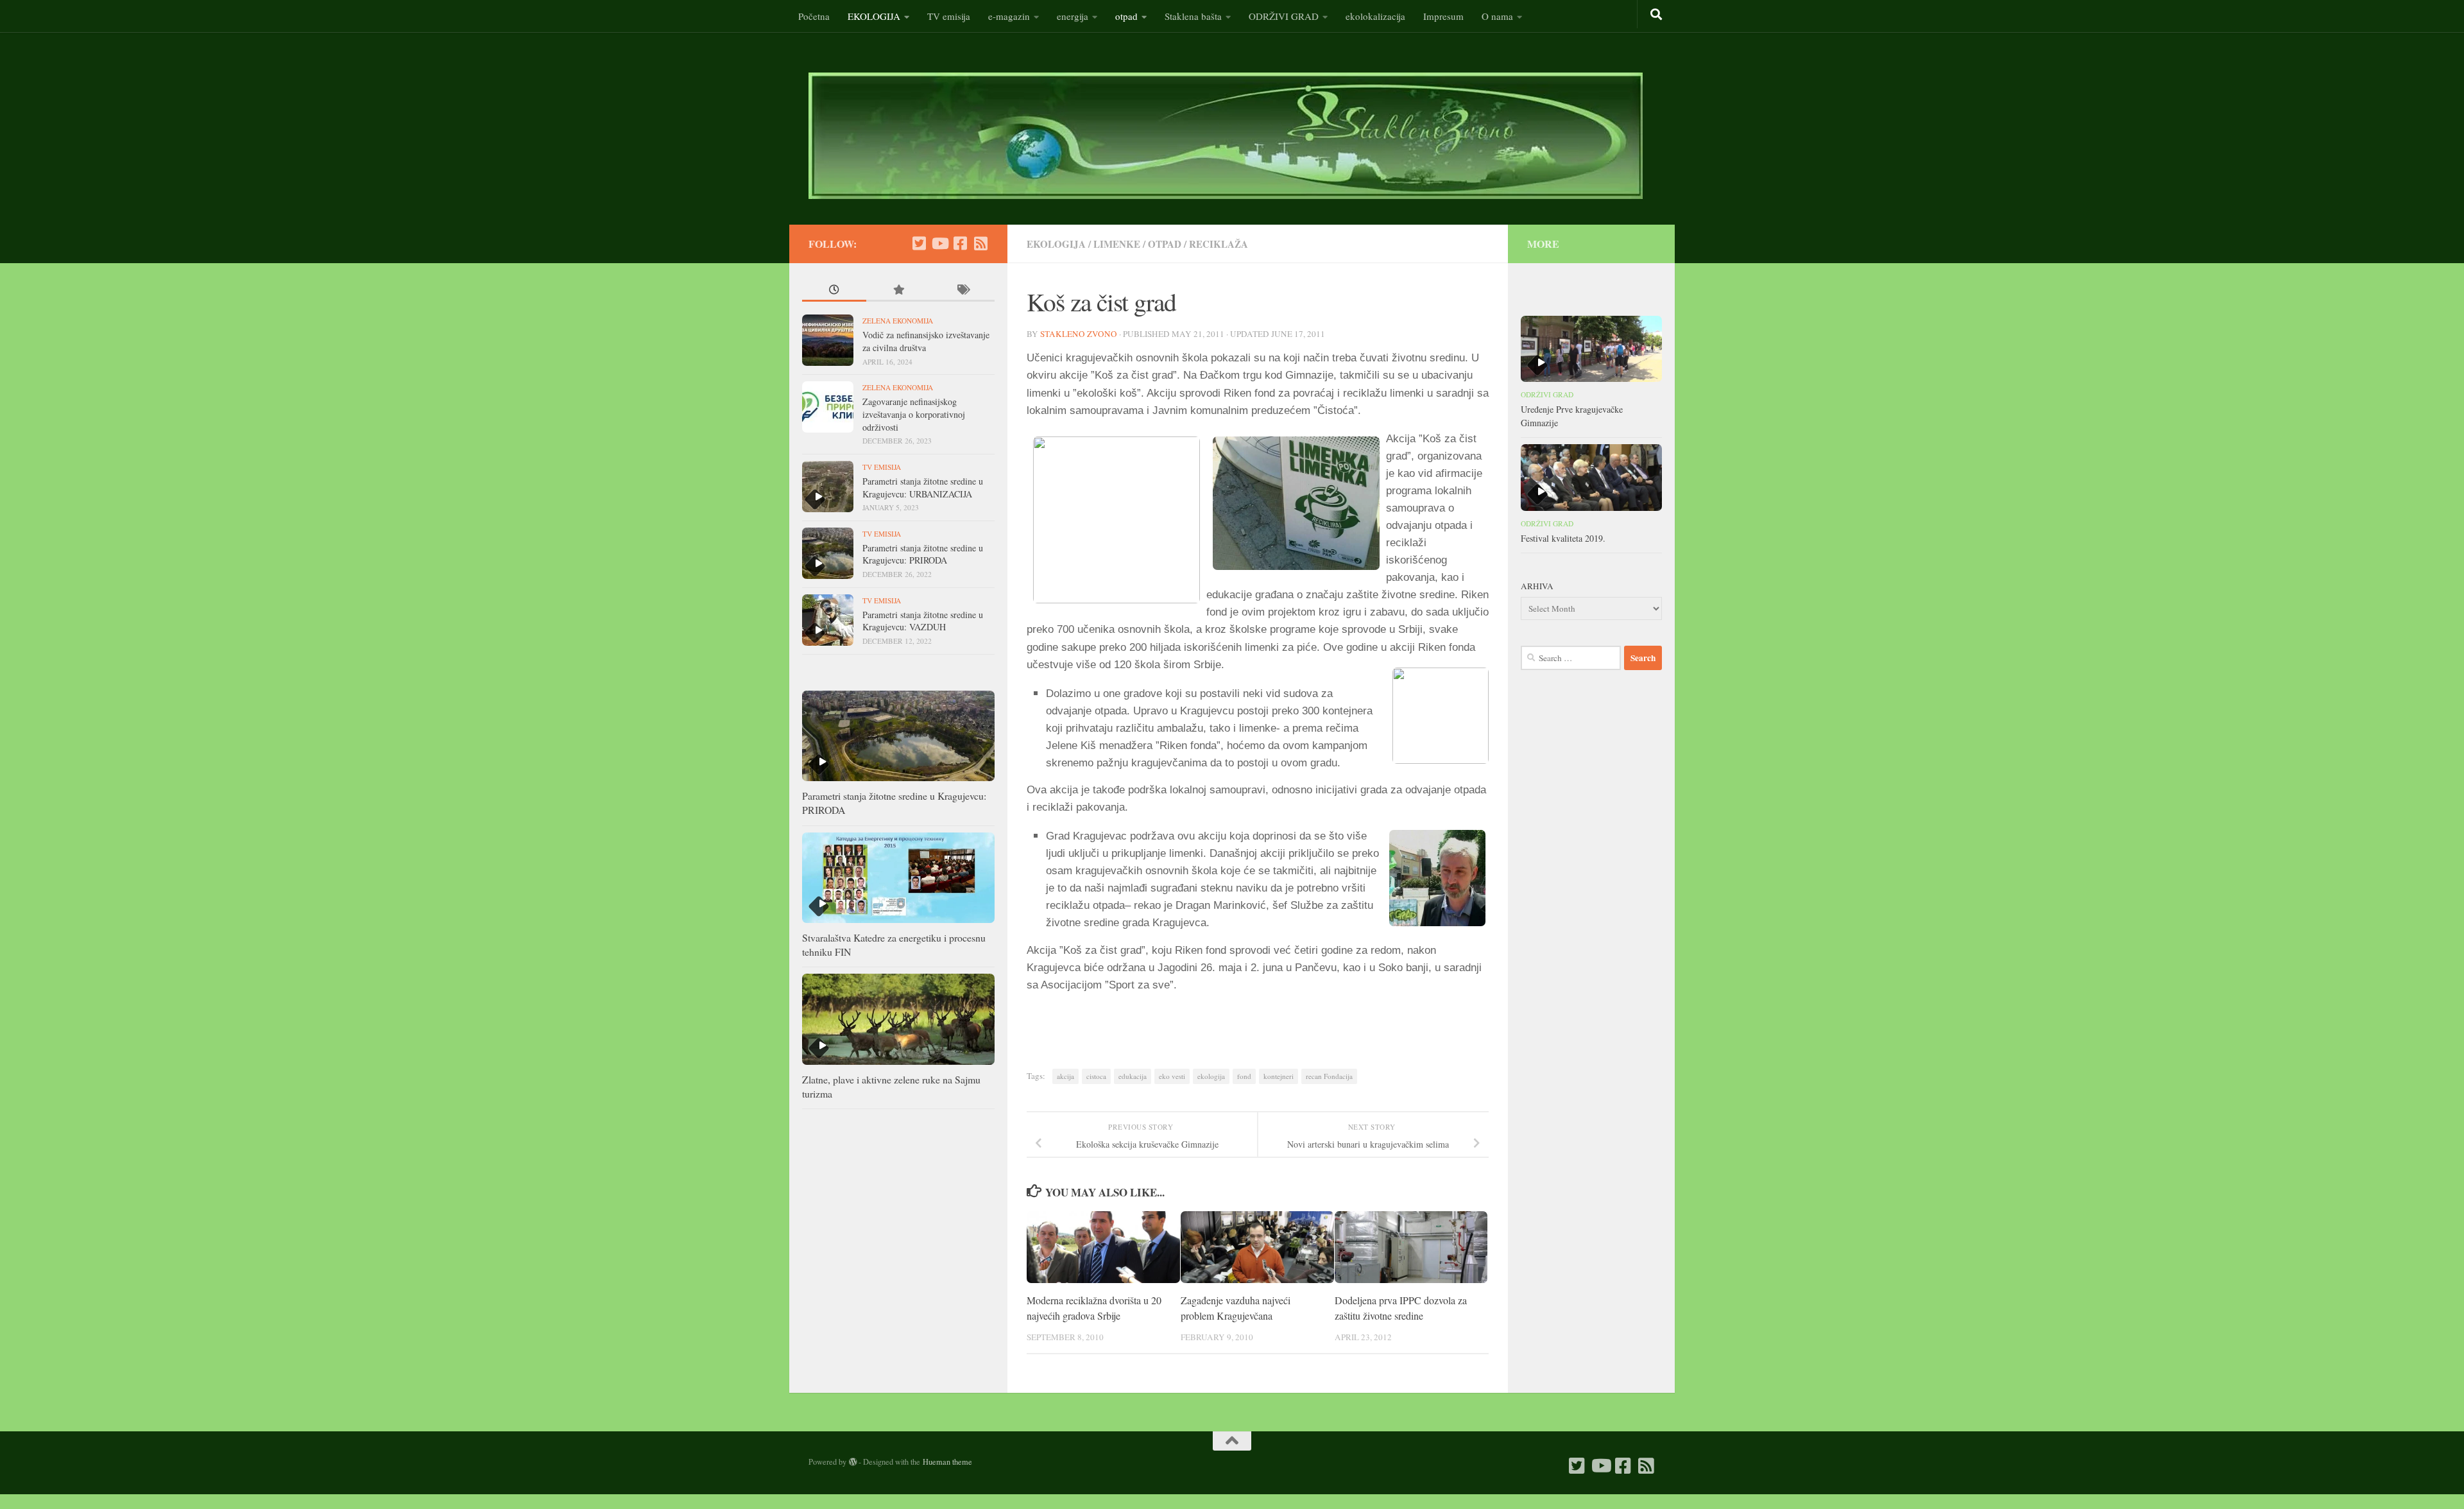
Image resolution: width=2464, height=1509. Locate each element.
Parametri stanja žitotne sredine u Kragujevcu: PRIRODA (923, 554)
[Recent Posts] (834, 291)
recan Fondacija (1329, 1076)
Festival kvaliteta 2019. (1563, 538)
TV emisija (949, 16)
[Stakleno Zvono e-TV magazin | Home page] (1226, 136)
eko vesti (1172, 1076)
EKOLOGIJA (874, 16)
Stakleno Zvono (1079, 334)
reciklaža (1219, 244)
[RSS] (980, 243)
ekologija (1211, 1076)
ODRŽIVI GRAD (1284, 16)
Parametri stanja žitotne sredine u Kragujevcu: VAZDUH (923, 621)
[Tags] (963, 291)
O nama (1497, 16)
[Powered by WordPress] (853, 1462)
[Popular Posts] (898, 291)
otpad (1126, 16)
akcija (1065, 1076)
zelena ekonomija (898, 321)
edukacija (1133, 1076)
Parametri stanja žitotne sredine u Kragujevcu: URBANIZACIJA (923, 487)
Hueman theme (947, 1462)
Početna (814, 16)
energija (1073, 16)
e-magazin (1009, 16)
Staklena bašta (1193, 16)
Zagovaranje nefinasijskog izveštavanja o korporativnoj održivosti (914, 414)
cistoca (1096, 1076)
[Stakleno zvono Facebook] (960, 243)
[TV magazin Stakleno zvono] (939, 243)
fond (1244, 1076)
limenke (1117, 244)
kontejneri (1279, 1076)
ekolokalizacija (1375, 16)
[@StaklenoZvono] (919, 243)
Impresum (1443, 16)
